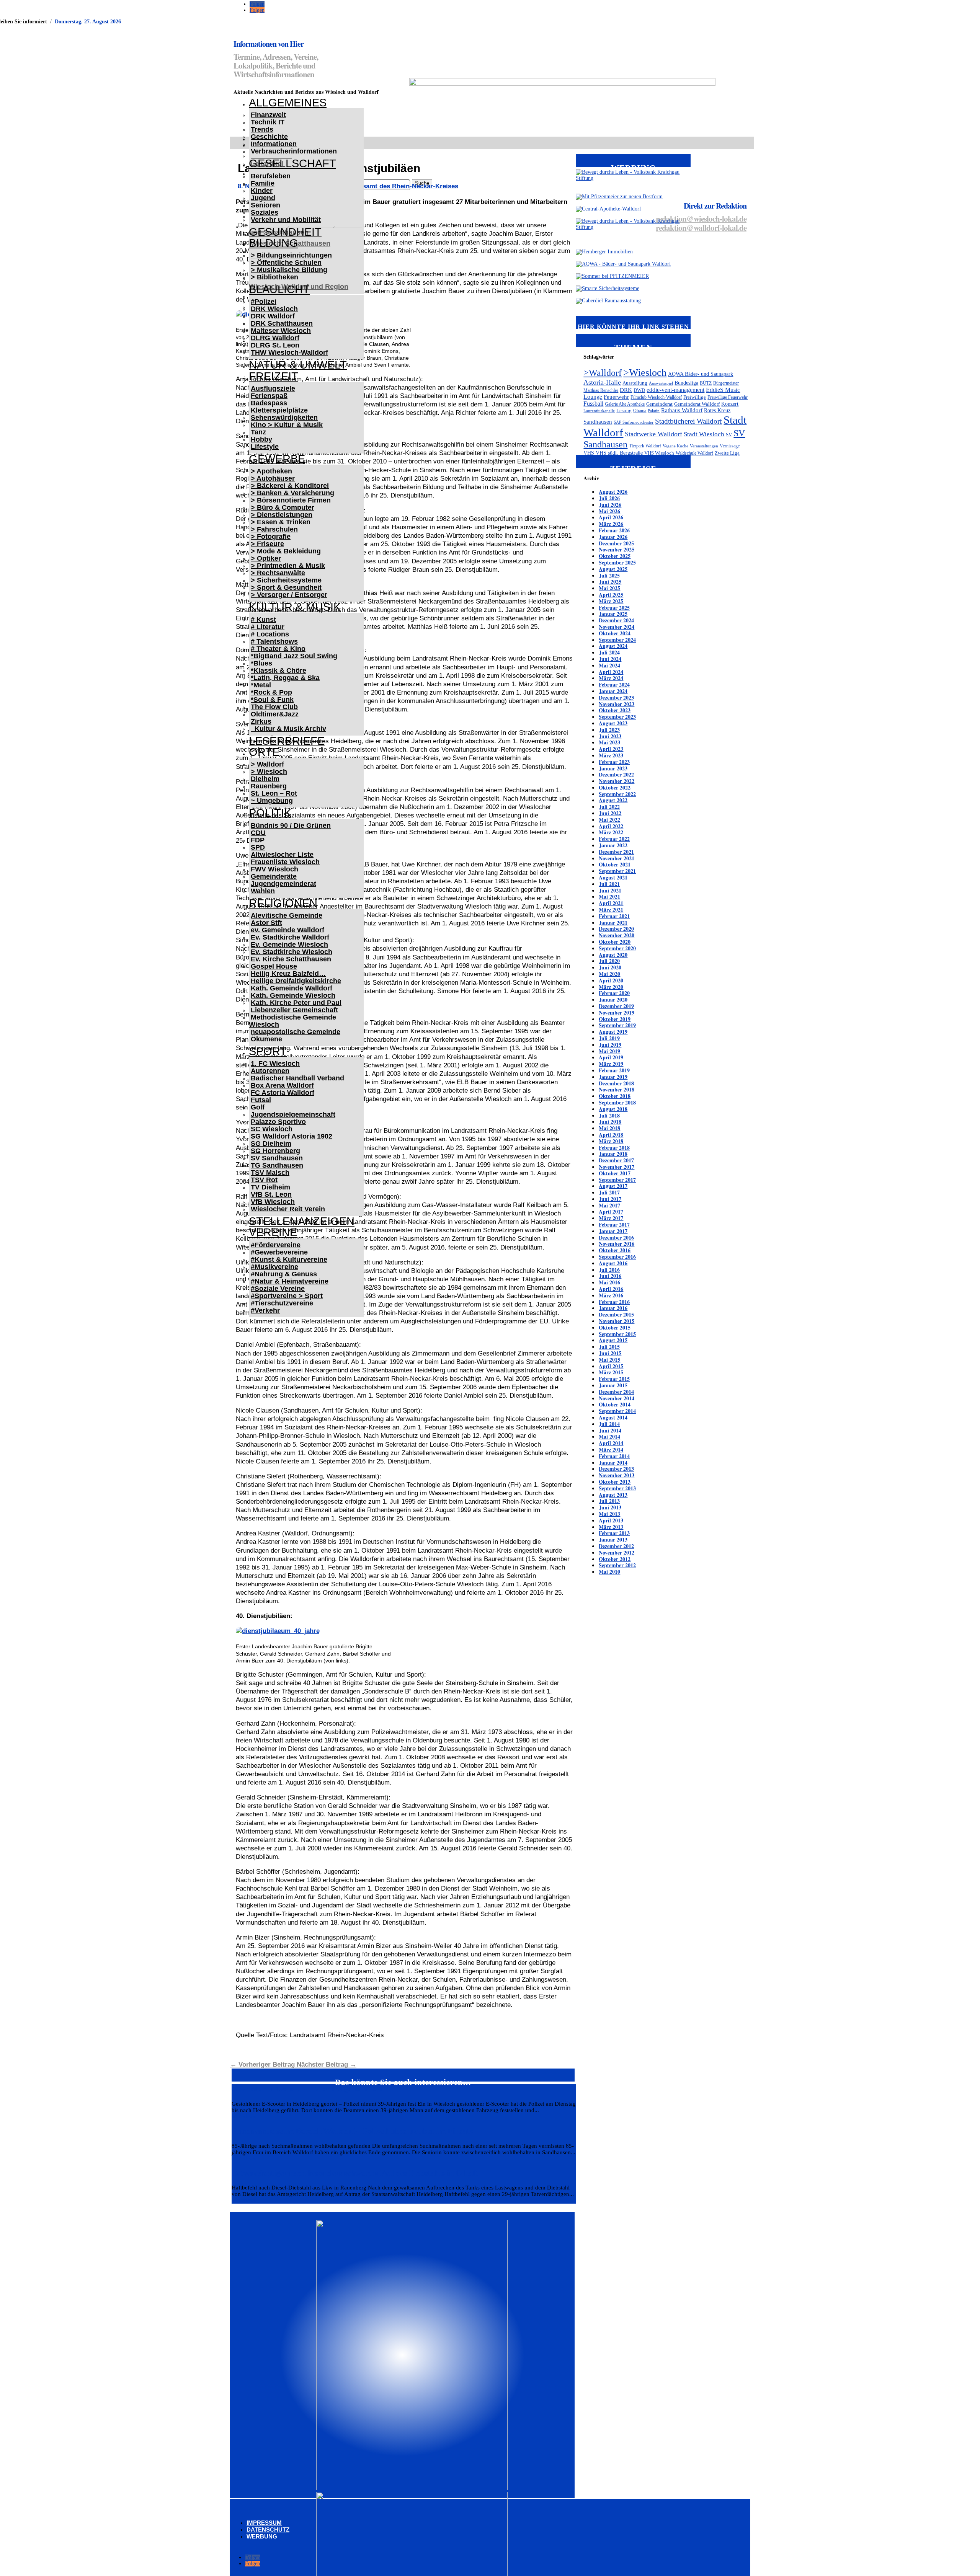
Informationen (274, 144)
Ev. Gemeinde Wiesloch (289, 945)
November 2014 (617, 1398)
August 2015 (613, 1340)
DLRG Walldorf (275, 338)
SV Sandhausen (277, 1158)
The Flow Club (274, 707)
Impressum (264, 2523)
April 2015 (611, 1366)
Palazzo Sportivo (278, 1122)
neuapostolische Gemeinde (296, 1032)
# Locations (270, 634)
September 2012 (617, 1565)
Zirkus (261, 721)
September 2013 (617, 1488)
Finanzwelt (268, 115)
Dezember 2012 (616, 1546)
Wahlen (263, 891)
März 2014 (611, 1450)
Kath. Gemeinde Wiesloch (293, 995)
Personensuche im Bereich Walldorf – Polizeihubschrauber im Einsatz (352, 2131)
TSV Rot (264, 1180)
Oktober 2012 (615, 1559)
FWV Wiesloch (274, 869)
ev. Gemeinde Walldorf (287, 930)
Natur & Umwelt (298, 365)
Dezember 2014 (616, 1392)
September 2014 (617, 1411)
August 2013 (613, 1495)
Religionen (283, 903)
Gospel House (274, 966)
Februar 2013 (614, 1533)
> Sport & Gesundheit (286, 587)
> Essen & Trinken (281, 522)
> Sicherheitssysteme (286, 580)
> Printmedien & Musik (288, 566)
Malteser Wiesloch (281, 331)
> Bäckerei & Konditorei (290, 486)
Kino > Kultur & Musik (287, 425)
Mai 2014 (609, 1436)
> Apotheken (271, 471)
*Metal (261, 685)
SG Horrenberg (275, 1151)
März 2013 (611, 1527)
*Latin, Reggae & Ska (285, 678)
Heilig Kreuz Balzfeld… (288, 974)
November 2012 (617, 1552)
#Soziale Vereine (278, 1289)
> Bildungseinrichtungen (291, 255)
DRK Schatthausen (282, 323)
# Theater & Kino (278, 649)
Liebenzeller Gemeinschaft (294, 1010)
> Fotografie (271, 537)
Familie (263, 183)
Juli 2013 (609, 1501)
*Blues (261, 663)
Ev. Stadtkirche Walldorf (290, 937)
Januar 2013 (613, 1539)
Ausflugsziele (273, 388)
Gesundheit (285, 232)
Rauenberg (269, 786)
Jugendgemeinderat (283, 884)
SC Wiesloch (272, 1129)
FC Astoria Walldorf (283, 1093)
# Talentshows (274, 641)
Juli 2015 (609, 1347)
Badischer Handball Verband (297, 1078)
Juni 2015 (610, 1353)
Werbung (262, 2536)
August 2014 (613, 1417)
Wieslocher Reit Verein (288, 1209)
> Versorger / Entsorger (289, 595)
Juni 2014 (610, 1430)
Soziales (265, 212)
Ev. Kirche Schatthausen (291, 959)
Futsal (261, 1100)
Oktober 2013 (615, 1482)
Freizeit (274, 376)
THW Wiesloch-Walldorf (289, 352)
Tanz (258, 432)
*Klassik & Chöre (278, 671)
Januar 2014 (613, 1463)
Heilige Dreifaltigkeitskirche (296, 981)
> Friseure (267, 544)
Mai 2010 (609, 1572)
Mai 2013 (609, 1514)
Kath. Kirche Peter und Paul (296, 1003)
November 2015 (617, 1321)
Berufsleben (271, 176)
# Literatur (268, 627)
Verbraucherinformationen (294, 151)
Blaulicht (279, 289)
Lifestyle (265, 447)
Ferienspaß (269, 396)
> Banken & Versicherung (292, 493)
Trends (262, 129)
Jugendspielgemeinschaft (293, 1114)
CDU (258, 833)
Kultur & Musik (295, 607)
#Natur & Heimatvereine (290, 1281)
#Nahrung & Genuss (284, 1274)
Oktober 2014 (615, 1404)
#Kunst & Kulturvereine (289, 1259)
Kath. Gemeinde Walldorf (292, 988)
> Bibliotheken (274, 277)
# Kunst (263, 620)
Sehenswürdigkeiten (284, 418)
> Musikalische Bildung (289, 270)
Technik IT (268, 122)
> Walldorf (267, 764)
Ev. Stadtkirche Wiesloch (292, 952)
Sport (268, 1051)
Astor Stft (266, 923)
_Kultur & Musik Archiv (288, 729)
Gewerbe (277, 459)
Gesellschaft (292, 163)
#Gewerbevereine (279, 1252)
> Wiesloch (269, 772)
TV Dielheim (270, 1187)
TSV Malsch (270, 1173)
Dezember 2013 (616, 1469)
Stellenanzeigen (302, 1221)
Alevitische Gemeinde (287, 915)
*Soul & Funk (272, 700)
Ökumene (266, 1039)
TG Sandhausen (277, 1165)
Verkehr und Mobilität (286, 220)
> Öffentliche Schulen (286, 263)
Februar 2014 (614, 1456)
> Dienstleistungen (282, 515)
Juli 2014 (609, 1424)
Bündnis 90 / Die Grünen (291, 825)
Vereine (273, 1232)
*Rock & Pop (271, 692)
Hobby (261, 439)
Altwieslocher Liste (282, 855)
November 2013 (617, 1475)
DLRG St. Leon (275, 345)
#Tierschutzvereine (282, 1303)
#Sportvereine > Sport (287, 1296)
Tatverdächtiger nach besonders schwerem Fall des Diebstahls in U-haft (355, 2173)
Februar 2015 (614, 1379)
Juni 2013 (610, 1507)
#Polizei (264, 302)
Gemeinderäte (274, 876)
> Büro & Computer (283, 507)
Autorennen (270, 1071)
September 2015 (617, 1334)
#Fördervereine (276, 1245)
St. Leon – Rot (274, 793)
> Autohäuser (273, 478)
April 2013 (611, 1520)
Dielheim (265, 779)
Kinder (262, 191)
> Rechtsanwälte (278, 573)
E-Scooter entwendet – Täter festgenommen (307, 2089)
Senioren (265, 205)
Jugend (263, 198)
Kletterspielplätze (279, 410)
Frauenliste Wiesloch (285, 862)
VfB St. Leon (271, 1194)
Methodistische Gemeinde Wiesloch (292, 1021)
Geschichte (269, 137)
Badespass (269, 403)
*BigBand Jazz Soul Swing (294, 656)
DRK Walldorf (273, 316)
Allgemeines (288, 103)
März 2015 (611, 1372)
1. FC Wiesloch (275, 1064)
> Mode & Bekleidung (286, 551)
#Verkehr (265, 1310)
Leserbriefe (287, 741)
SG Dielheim (271, 1144)
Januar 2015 (613, 1385)
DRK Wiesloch (274, 309)
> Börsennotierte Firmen (291, 500)
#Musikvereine (274, 1267)
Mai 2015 (609, 1360)
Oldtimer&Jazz (275, 714)
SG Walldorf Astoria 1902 (292, 1136)
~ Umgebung (272, 801)
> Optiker (266, 558)
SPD (258, 847)
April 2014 (611, 1443)
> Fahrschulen (274, 529)
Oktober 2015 (615, 1327)
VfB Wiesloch (273, 1202)
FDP (258, 840)
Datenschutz (268, 2530)
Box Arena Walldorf (282, 1085)
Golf (258, 1107)
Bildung (274, 243)
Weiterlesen (244, 2117)
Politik (270, 813)
